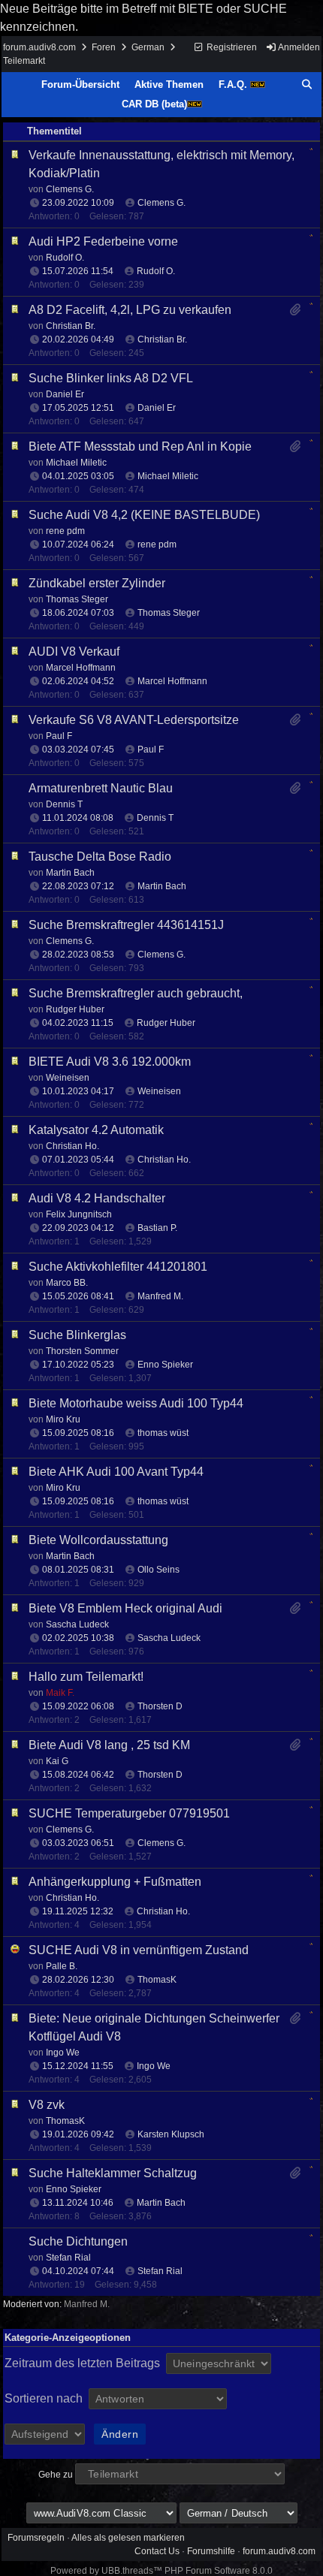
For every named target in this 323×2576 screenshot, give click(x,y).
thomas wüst (163, 1433)
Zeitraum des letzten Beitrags (84, 2363)
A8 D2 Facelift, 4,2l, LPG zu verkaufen (130, 310)
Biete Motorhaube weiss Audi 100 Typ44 (136, 1403)
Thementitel (54, 131)
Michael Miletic (168, 476)
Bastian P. (157, 1228)
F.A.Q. (234, 84)
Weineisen (159, 1091)
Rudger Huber (166, 1023)
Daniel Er (157, 408)
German (148, 47)
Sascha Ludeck (169, 1638)
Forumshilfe (211, 2551)
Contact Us (157, 2551)
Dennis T (155, 818)
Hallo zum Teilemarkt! (86, 1677)
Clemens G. (161, 203)
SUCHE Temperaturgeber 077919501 (129, 1813)
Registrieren (231, 47)
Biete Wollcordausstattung (98, 1540)
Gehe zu (56, 2475)
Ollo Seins (158, 1570)
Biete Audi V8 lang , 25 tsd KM (109, 1745)
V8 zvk (47, 2105)
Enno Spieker (165, 1365)
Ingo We (154, 2066)
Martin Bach (162, 886)
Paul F (151, 750)
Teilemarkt (24, 61)
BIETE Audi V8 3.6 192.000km (110, 1062)
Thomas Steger (169, 613)
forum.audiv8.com (39, 47)
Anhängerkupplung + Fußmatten (115, 1882)
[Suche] (307, 85)
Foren (104, 47)
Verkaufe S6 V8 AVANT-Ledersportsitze (134, 720)
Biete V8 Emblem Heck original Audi (125, 1608)
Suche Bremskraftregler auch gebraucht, (136, 993)
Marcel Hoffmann (172, 681)
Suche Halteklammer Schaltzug (113, 2173)
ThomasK (157, 1980)
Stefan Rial (160, 2271)
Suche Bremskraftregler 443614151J (126, 925)
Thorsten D (160, 1706)
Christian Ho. (164, 1160)
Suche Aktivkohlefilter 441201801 (118, 1267)
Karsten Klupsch (171, 2134)
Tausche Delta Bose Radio (100, 857)
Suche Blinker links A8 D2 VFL (111, 378)
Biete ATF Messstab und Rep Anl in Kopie (140, 446)
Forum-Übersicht (80, 84)
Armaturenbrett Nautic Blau (101, 788)
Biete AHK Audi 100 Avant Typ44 (116, 1472)
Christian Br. (162, 339)
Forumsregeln (36, 2538)
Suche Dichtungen (78, 2241)
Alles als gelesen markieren (128, 2538)
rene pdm (157, 544)
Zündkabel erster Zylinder (97, 583)
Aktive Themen (169, 84)
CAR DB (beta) (154, 104)
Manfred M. (160, 1296)
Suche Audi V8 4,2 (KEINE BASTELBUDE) (144, 515)
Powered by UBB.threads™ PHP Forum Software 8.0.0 (161, 2571)
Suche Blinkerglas (77, 1335)
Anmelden (298, 47)
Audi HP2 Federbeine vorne (103, 241)
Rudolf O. (156, 271)
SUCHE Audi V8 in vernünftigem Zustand (139, 1950)
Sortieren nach (45, 2398)
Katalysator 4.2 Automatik (96, 1130)
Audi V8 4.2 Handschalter (97, 1198)
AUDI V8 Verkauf (74, 652)
